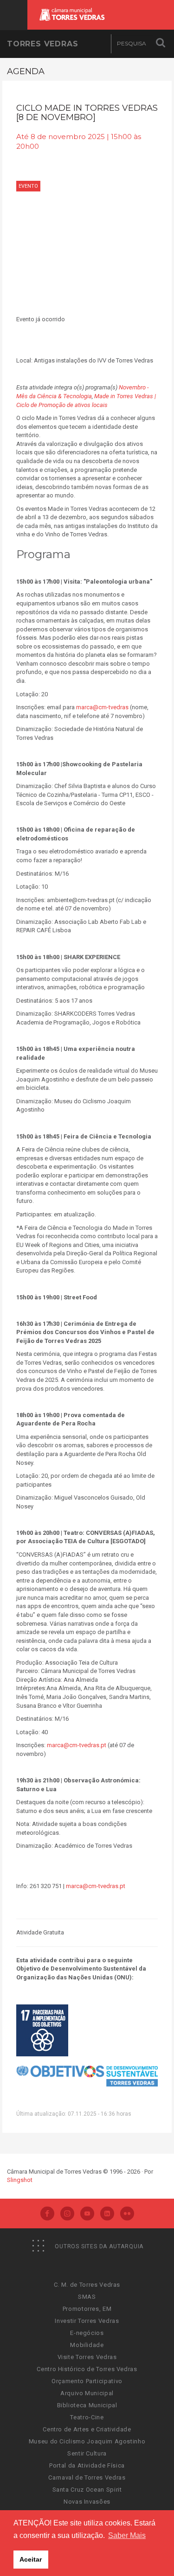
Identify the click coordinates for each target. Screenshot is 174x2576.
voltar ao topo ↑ (131, 2548)
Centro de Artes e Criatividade (87, 2429)
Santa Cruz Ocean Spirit (87, 2490)
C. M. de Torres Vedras (87, 2285)
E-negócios (87, 2333)
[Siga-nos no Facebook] (47, 2214)
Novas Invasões (87, 2502)
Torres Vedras (42, 44)
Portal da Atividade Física (87, 2465)
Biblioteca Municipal (87, 2405)
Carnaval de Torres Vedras (87, 2477)
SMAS (87, 2297)
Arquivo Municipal (87, 2393)
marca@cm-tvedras (102, 707)
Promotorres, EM (87, 2309)
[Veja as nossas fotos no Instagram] (67, 2214)
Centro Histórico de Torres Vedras (87, 2369)
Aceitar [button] (31, 2559)
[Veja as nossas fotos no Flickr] (127, 2214)
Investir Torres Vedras (87, 2321)
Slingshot (20, 2180)
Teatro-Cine (87, 2417)
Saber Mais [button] (127, 2535)
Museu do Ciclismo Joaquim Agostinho (87, 2441)
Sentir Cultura (87, 2453)
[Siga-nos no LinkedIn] (107, 2214)
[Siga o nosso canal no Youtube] (87, 2214)
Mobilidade (87, 2345)
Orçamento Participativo (87, 2381)
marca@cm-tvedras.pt (77, 1745)
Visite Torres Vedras (87, 2357)
